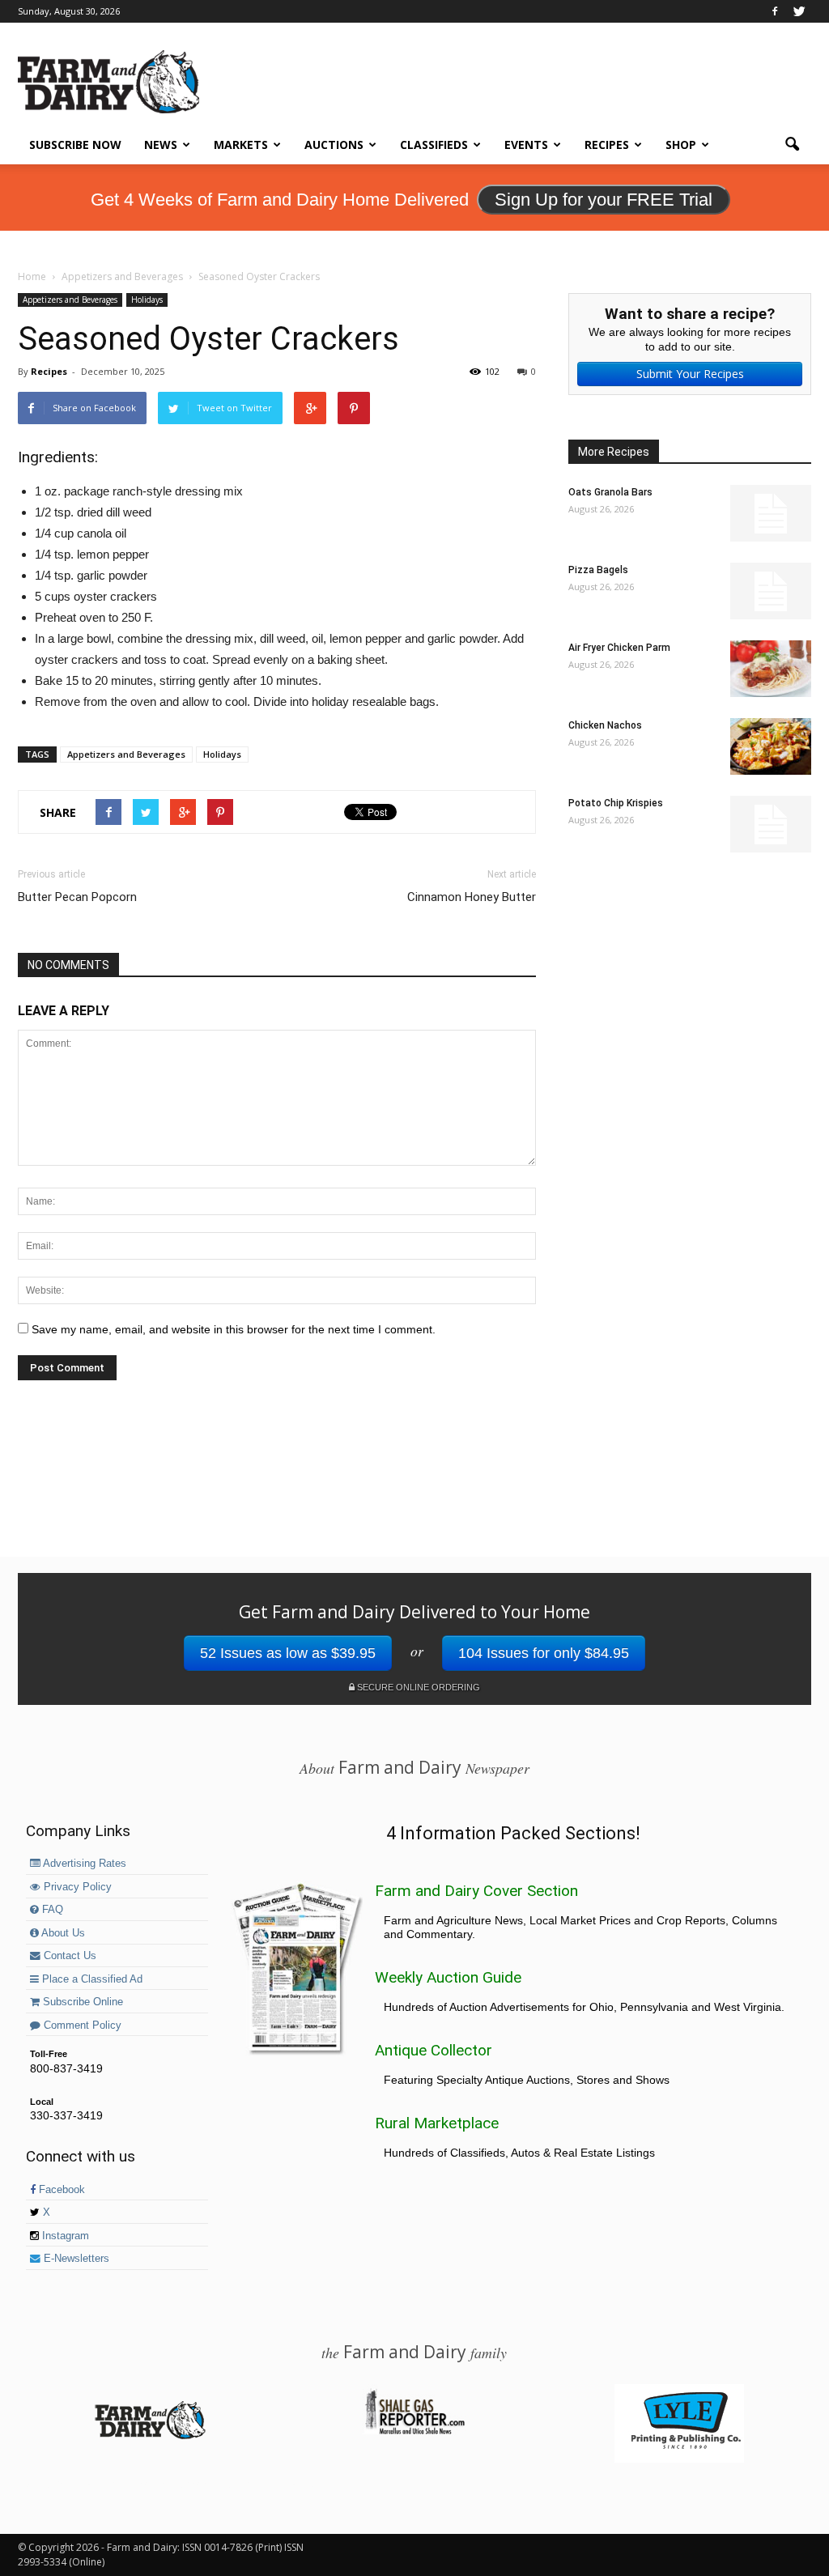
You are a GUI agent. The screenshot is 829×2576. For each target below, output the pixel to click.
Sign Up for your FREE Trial (604, 200)
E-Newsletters (75, 2259)
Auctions (334, 145)
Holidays (147, 300)
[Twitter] (799, 11)
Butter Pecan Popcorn (77, 897)
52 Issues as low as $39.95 (288, 1653)
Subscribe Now (75, 145)
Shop (681, 145)
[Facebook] (775, 11)
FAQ (51, 1910)
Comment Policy (81, 2026)
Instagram (64, 2236)
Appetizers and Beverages (70, 300)
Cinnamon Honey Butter (472, 897)
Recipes (607, 145)
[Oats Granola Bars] (771, 513)
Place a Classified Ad (91, 1979)
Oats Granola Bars (610, 492)
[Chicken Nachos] (771, 746)
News (161, 145)
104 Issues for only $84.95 (544, 1653)
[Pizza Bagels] (771, 591)
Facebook (60, 2190)
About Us (62, 1933)
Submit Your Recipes (690, 374)
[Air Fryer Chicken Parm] (771, 669)
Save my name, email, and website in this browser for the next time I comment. (234, 1329)
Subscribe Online (81, 2002)
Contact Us (68, 1956)
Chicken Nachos (605, 725)
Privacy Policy (76, 1887)
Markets (241, 145)
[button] (792, 145)
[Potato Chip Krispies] (771, 824)
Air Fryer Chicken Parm (619, 648)
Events (526, 145)
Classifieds (434, 145)
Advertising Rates (83, 1864)
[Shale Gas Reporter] (414, 2432)
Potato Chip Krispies (616, 803)
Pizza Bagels (598, 570)
